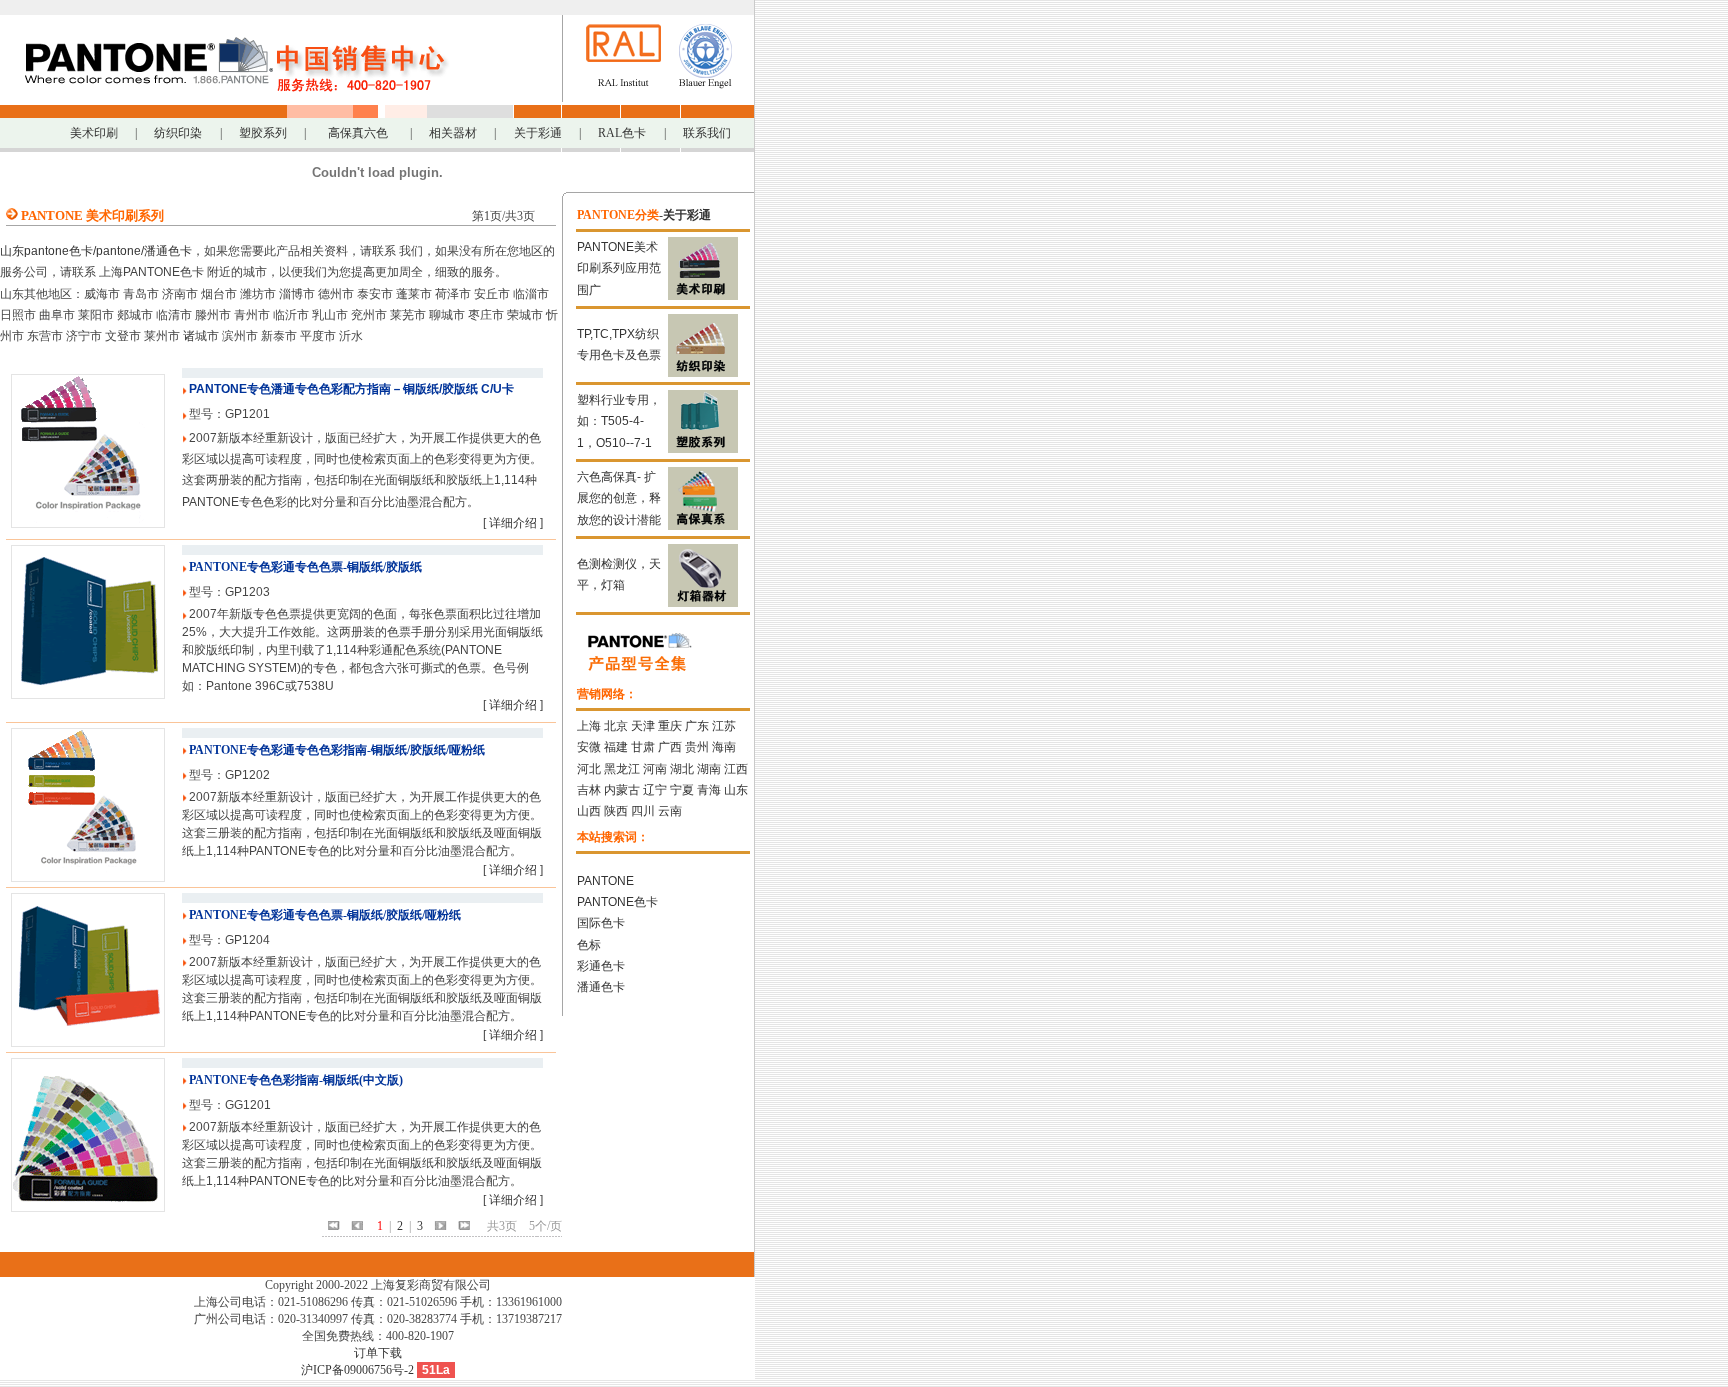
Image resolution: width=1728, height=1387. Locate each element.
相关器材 (453, 133)
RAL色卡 (622, 133)
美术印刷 (94, 133)
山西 (589, 811)
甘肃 (643, 747)
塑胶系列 (263, 133)
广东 (697, 726)
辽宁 (655, 790)
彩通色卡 (601, 966)
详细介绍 (513, 523)
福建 (616, 747)
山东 (736, 790)
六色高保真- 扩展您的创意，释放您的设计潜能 (619, 498)
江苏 (724, 726)
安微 (589, 747)
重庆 (670, 726)
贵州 (697, 747)
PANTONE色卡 (617, 902)
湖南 (709, 769)
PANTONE (605, 881)
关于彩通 (538, 133)
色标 (589, 945)
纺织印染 (178, 133)
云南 (670, 811)
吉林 (589, 790)
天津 (643, 726)
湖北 (682, 769)
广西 (670, 747)
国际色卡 (601, 923)
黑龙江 (622, 769)
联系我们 (707, 133)
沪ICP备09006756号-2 (357, 1370)
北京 (616, 726)
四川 (643, 811)
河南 (655, 769)
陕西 (616, 811)
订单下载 (378, 1353)
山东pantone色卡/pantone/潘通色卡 (96, 251)
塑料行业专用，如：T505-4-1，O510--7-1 (619, 421)
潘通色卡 (601, 987)
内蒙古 (622, 790)
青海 (709, 790)
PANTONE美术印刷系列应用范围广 (619, 268)
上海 (589, 726)
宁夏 (682, 790)
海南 (724, 747)
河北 (589, 769)
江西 (736, 769)
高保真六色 (358, 133)
